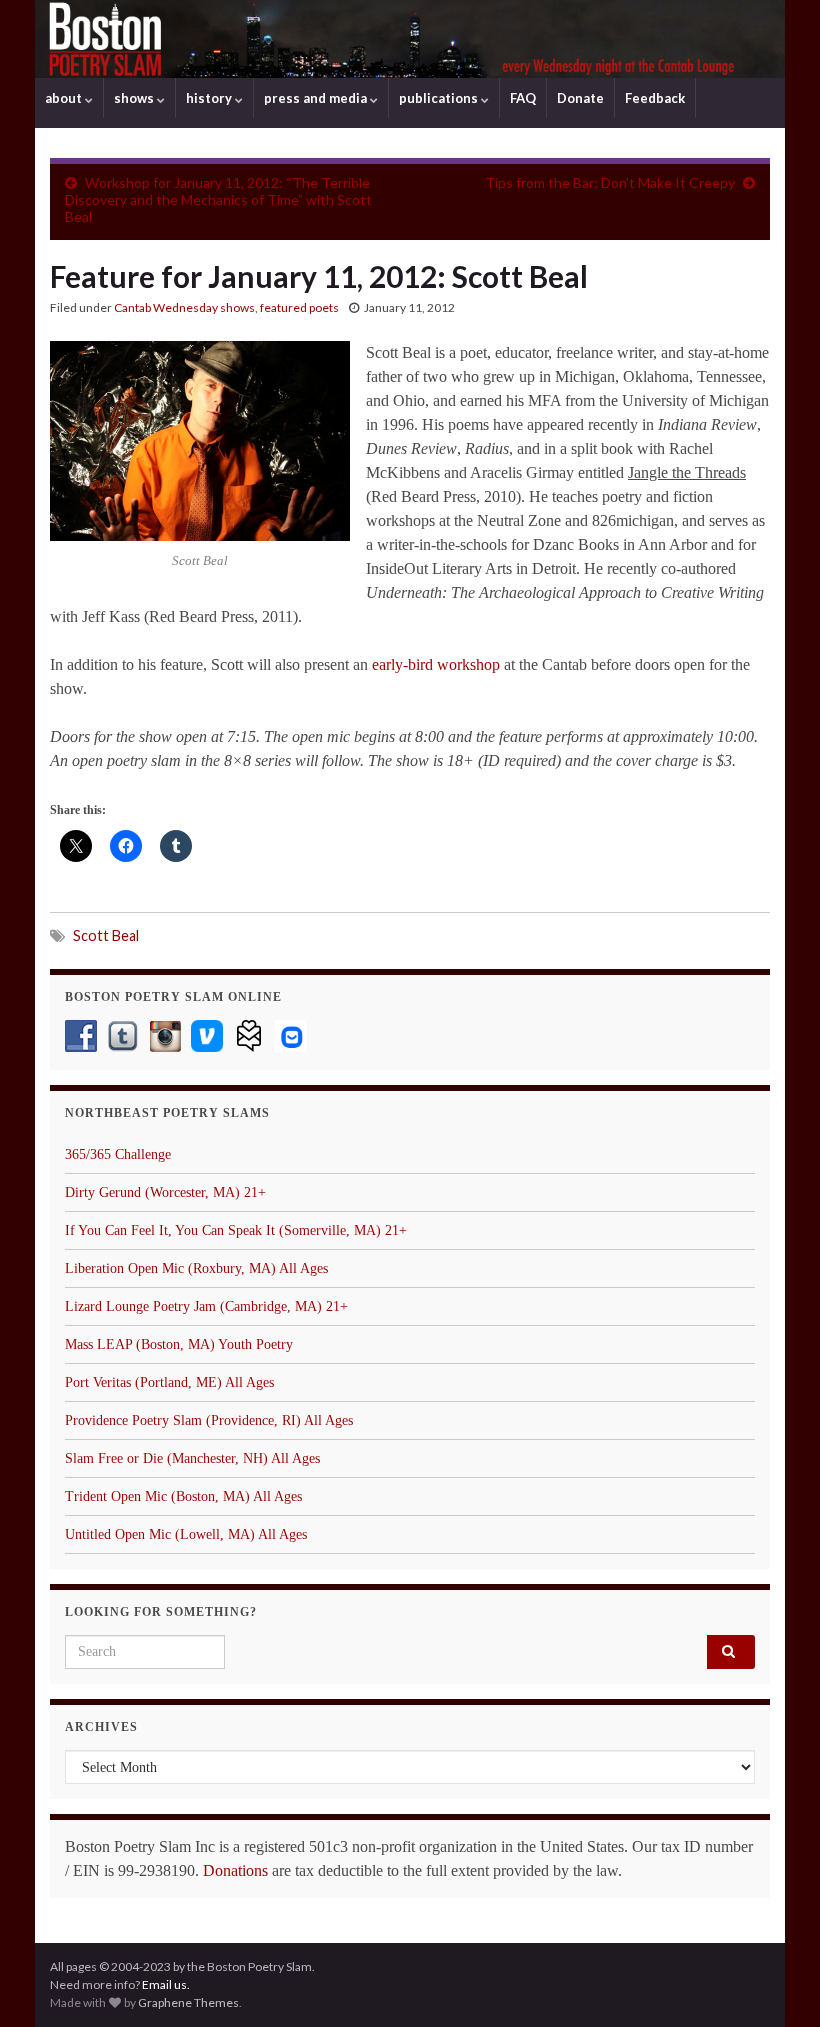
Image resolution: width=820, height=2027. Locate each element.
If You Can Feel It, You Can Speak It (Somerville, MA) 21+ (236, 1230)
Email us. (166, 1984)
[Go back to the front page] (410, 39)
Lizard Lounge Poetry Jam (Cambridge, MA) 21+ (206, 1306)
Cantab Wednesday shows (184, 307)
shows (135, 98)
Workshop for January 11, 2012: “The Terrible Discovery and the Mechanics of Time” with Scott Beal (218, 199)
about (65, 98)
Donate (580, 98)
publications (440, 98)
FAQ (523, 98)
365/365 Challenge (118, 1154)
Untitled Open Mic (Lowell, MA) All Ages (186, 1534)
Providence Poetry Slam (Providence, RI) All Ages (209, 1420)
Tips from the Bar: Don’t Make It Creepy (610, 182)
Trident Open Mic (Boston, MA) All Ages (183, 1496)
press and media (317, 98)
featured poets (299, 307)
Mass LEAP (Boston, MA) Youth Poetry (179, 1344)
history (210, 98)
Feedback (655, 98)
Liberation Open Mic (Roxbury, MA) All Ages (196, 1268)
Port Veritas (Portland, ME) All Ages (169, 1382)
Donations (235, 1870)
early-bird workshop (436, 664)
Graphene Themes (188, 2002)
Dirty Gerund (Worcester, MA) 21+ (165, 1192)
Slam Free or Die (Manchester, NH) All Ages (192, 1458)
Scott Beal (106, 935)
